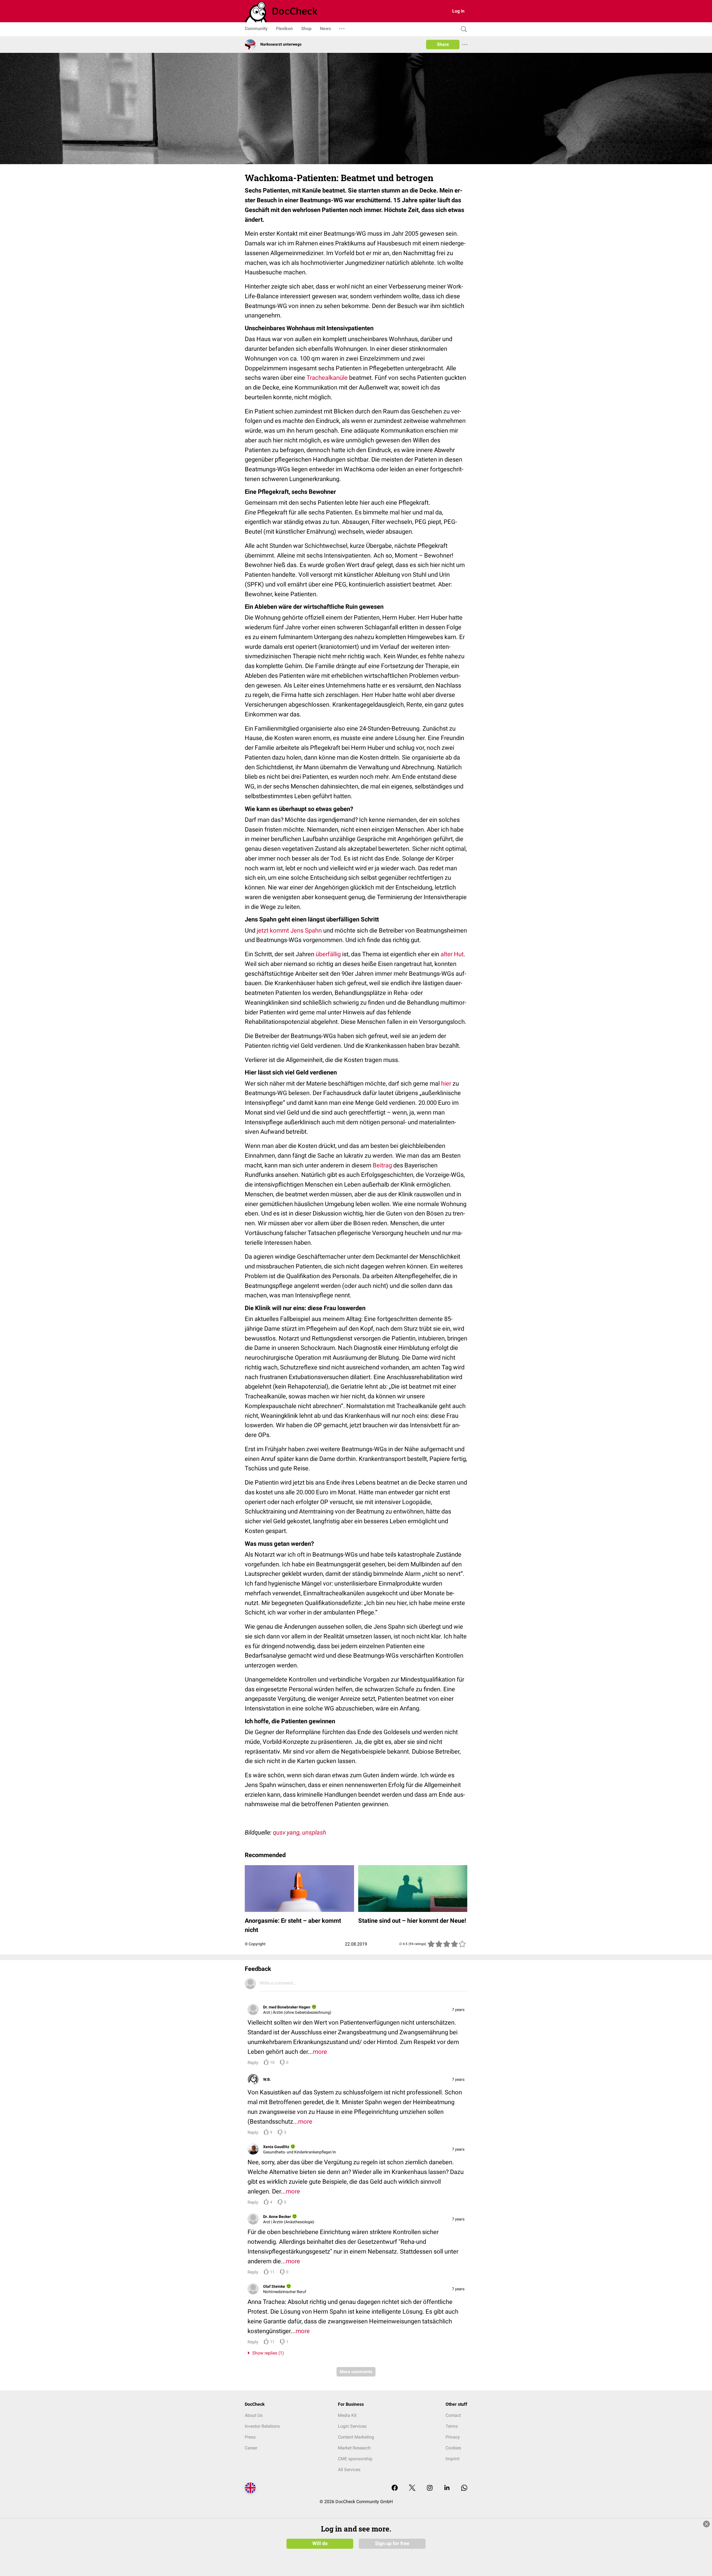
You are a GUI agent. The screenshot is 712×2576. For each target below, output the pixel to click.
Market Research (354, 2448)
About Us (254, 2415)
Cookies (453, 2448)
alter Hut (452, 954)
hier (446, 1084)
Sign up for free (392, 2543)
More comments (356, 2372)
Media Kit (347, 2415)
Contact (453, 2415)
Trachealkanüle (327, 378)
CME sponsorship (355, 2459)
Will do (320, 2543)
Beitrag (382, 1165)
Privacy (453, 2437)
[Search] (463, 29)
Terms (452, 2426)
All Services (349, 2470)
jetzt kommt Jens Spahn (289, 930)
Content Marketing (356, 2437)
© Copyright (255, 1944)
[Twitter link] (412, 2488)
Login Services (352, 2426)
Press (250, 2437)
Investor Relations (262, 2426)
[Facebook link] (395, 2488)
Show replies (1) (267, 2353)
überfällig (328, 954)
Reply (253, 2063)
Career (251, 2448)
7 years (458, 2010)
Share (443, 44)
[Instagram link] (430, 2488)
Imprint (453, 2459)
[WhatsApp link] (464, 2488)
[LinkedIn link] (447, 2488)
